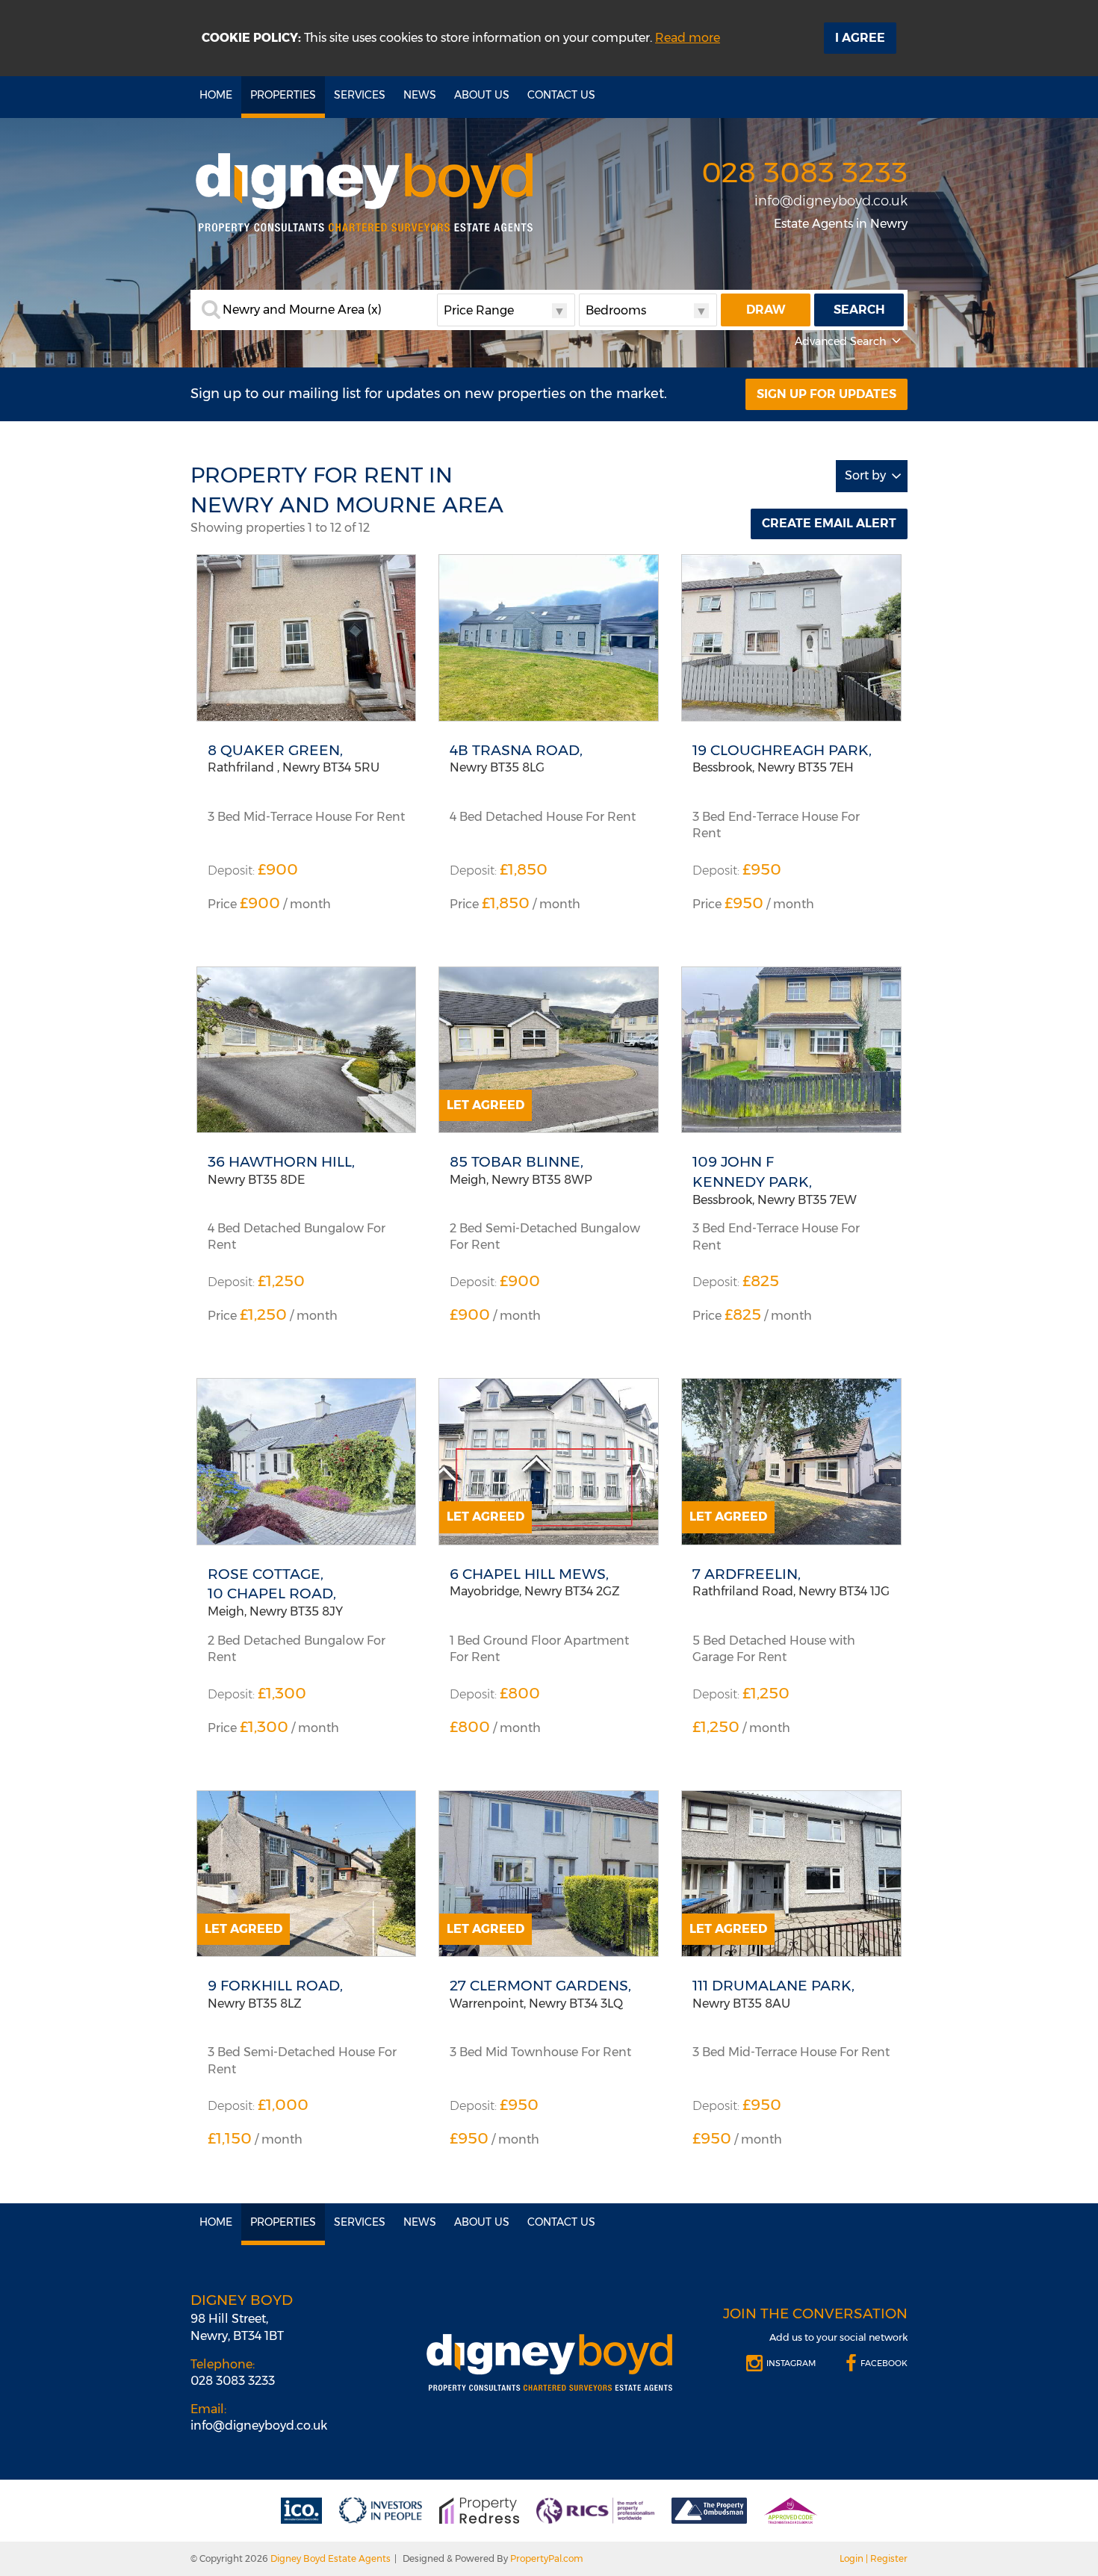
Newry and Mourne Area (302, 310)
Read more (688, 38)
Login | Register (874, 2558)
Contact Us (561, 95)
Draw (766, 310)
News (420, 95)
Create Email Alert (829, 523)
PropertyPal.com (547, 2558)
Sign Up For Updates (826, 394)
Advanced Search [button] (841, 341)
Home (216, 95)
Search (859, 310)
